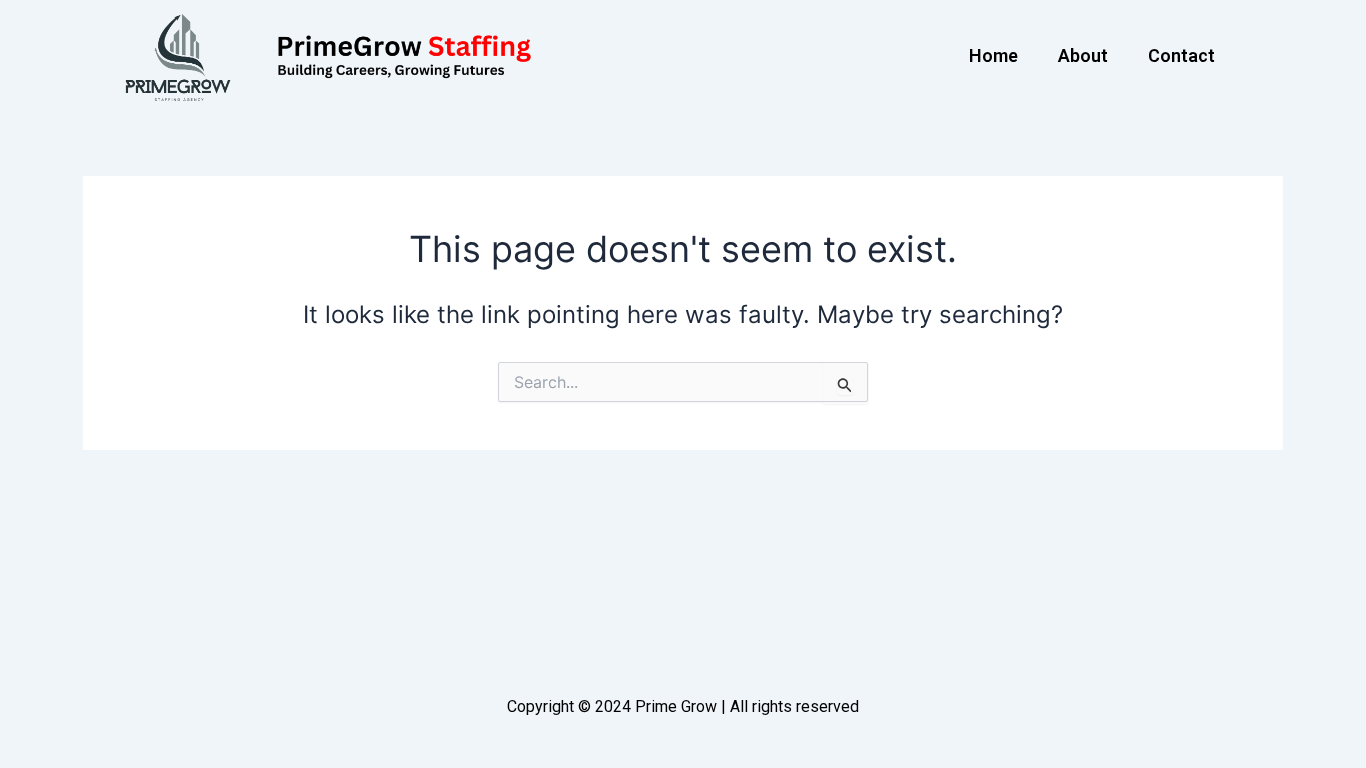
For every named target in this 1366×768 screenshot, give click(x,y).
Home (993, 55)
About (1083, 55)
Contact (1181, 55)
